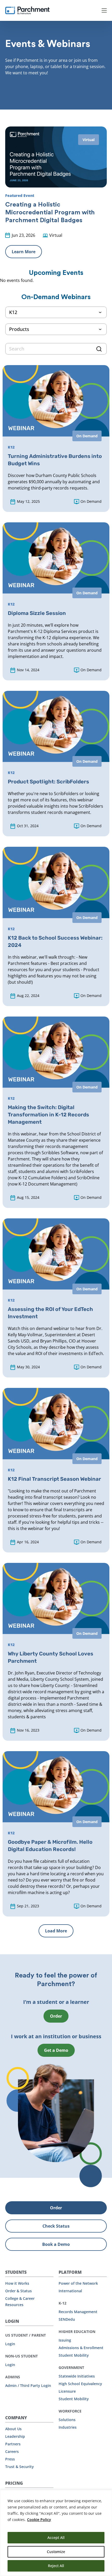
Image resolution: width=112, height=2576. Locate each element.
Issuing (65, 2340)
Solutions (67, 2420)
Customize (56, 2552)
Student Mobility (74, 2355)
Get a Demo (56, 2050)
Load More (56, 1931)
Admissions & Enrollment (81, 2348)
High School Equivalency (80, 2384)
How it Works (17, 2283)
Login (10, 2344)
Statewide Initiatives (77, 2376)
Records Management (78, 2312)
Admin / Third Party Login (28, 2385)
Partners (13, 2444)
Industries (68, 2427)
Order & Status (18, 2291)
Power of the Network (78, 2283)
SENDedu (67, 2319)
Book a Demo (56, 2244)
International (70, 2291)
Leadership (15, 2436)
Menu (104, 10)
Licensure (67, 2391)
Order (56, 2016)
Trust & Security (20, 2467)
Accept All (56, 2538)
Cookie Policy (39, 2520)
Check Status (56, 2226)
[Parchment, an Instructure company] (27, 10)
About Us (13, 2429)
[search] (56, 349)
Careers (12, 2451)
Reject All (56, 2566)
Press (10, 2459)
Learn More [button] (24, 252)
